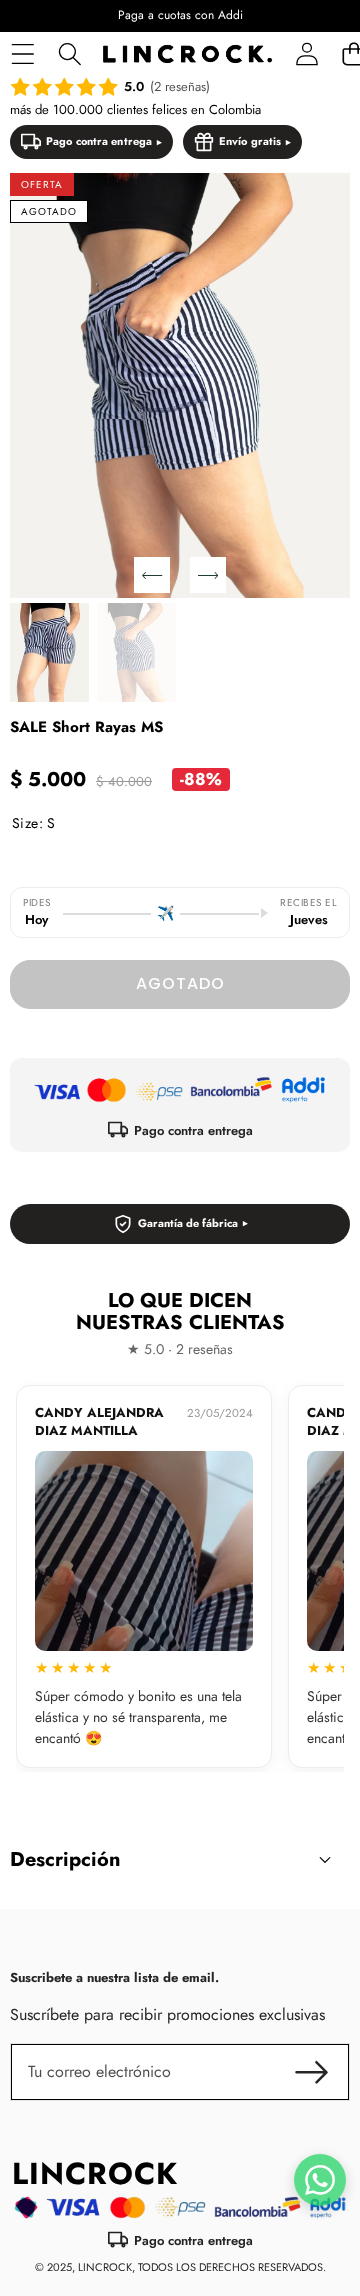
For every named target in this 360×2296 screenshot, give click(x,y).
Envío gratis (250, 141)
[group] (49, 652)
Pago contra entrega (99, 141)
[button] (152, 575)
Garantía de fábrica (188, 1223)
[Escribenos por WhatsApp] (320, 2180)
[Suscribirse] (312, 2072)
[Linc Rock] (187, 54)
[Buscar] (69, 54)
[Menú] (22, 54)
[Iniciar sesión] (306, 54)
